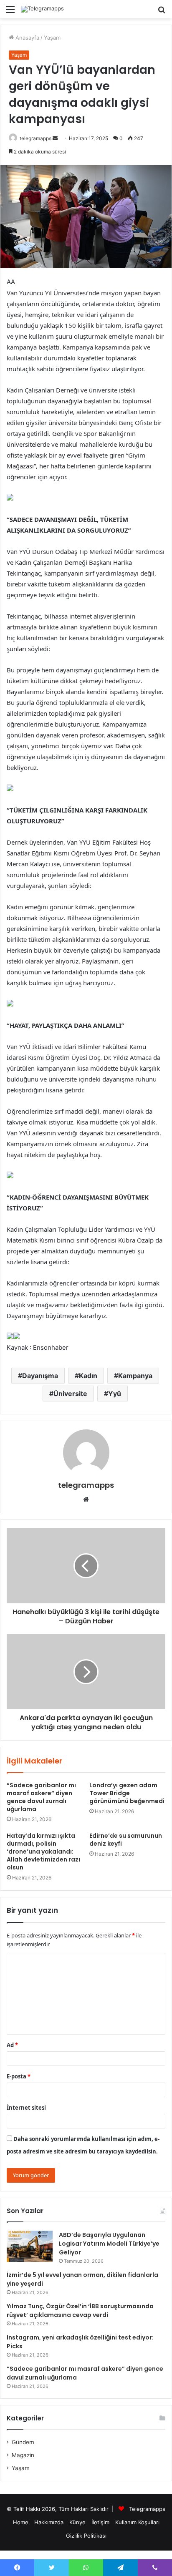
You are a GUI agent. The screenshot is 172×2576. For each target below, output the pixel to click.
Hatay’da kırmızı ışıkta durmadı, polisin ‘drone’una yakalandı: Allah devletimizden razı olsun (43, 1851)
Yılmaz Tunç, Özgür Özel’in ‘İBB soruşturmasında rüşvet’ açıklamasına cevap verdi (80, 2311)
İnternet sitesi (26, 2108)
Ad (12, 2045)
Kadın (88, 1376)
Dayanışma (40, 1376)
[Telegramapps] (42, 9)
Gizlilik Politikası (86, 2536)
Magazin (23, 2455)
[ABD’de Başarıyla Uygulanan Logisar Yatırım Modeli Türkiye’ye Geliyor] (30, 2246)
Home (21, 2522)
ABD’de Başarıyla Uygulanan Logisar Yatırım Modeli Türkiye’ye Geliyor (109, 2244)
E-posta (19, 2076)
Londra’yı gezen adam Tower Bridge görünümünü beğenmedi (127, 1793)
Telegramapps (147, 2509)
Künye (77, 2522)
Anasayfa (27, 38)
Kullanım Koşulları (137, 2522)
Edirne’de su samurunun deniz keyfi (126, 1840)
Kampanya (135, 1376)
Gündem (23, 2442)
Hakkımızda (49, 2522)
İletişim (100, 2522)
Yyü (115, 1394)
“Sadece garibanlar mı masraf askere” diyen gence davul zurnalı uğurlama (41, 1797)
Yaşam (52, 38)
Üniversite (70, 1394)
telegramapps (35, 138)
